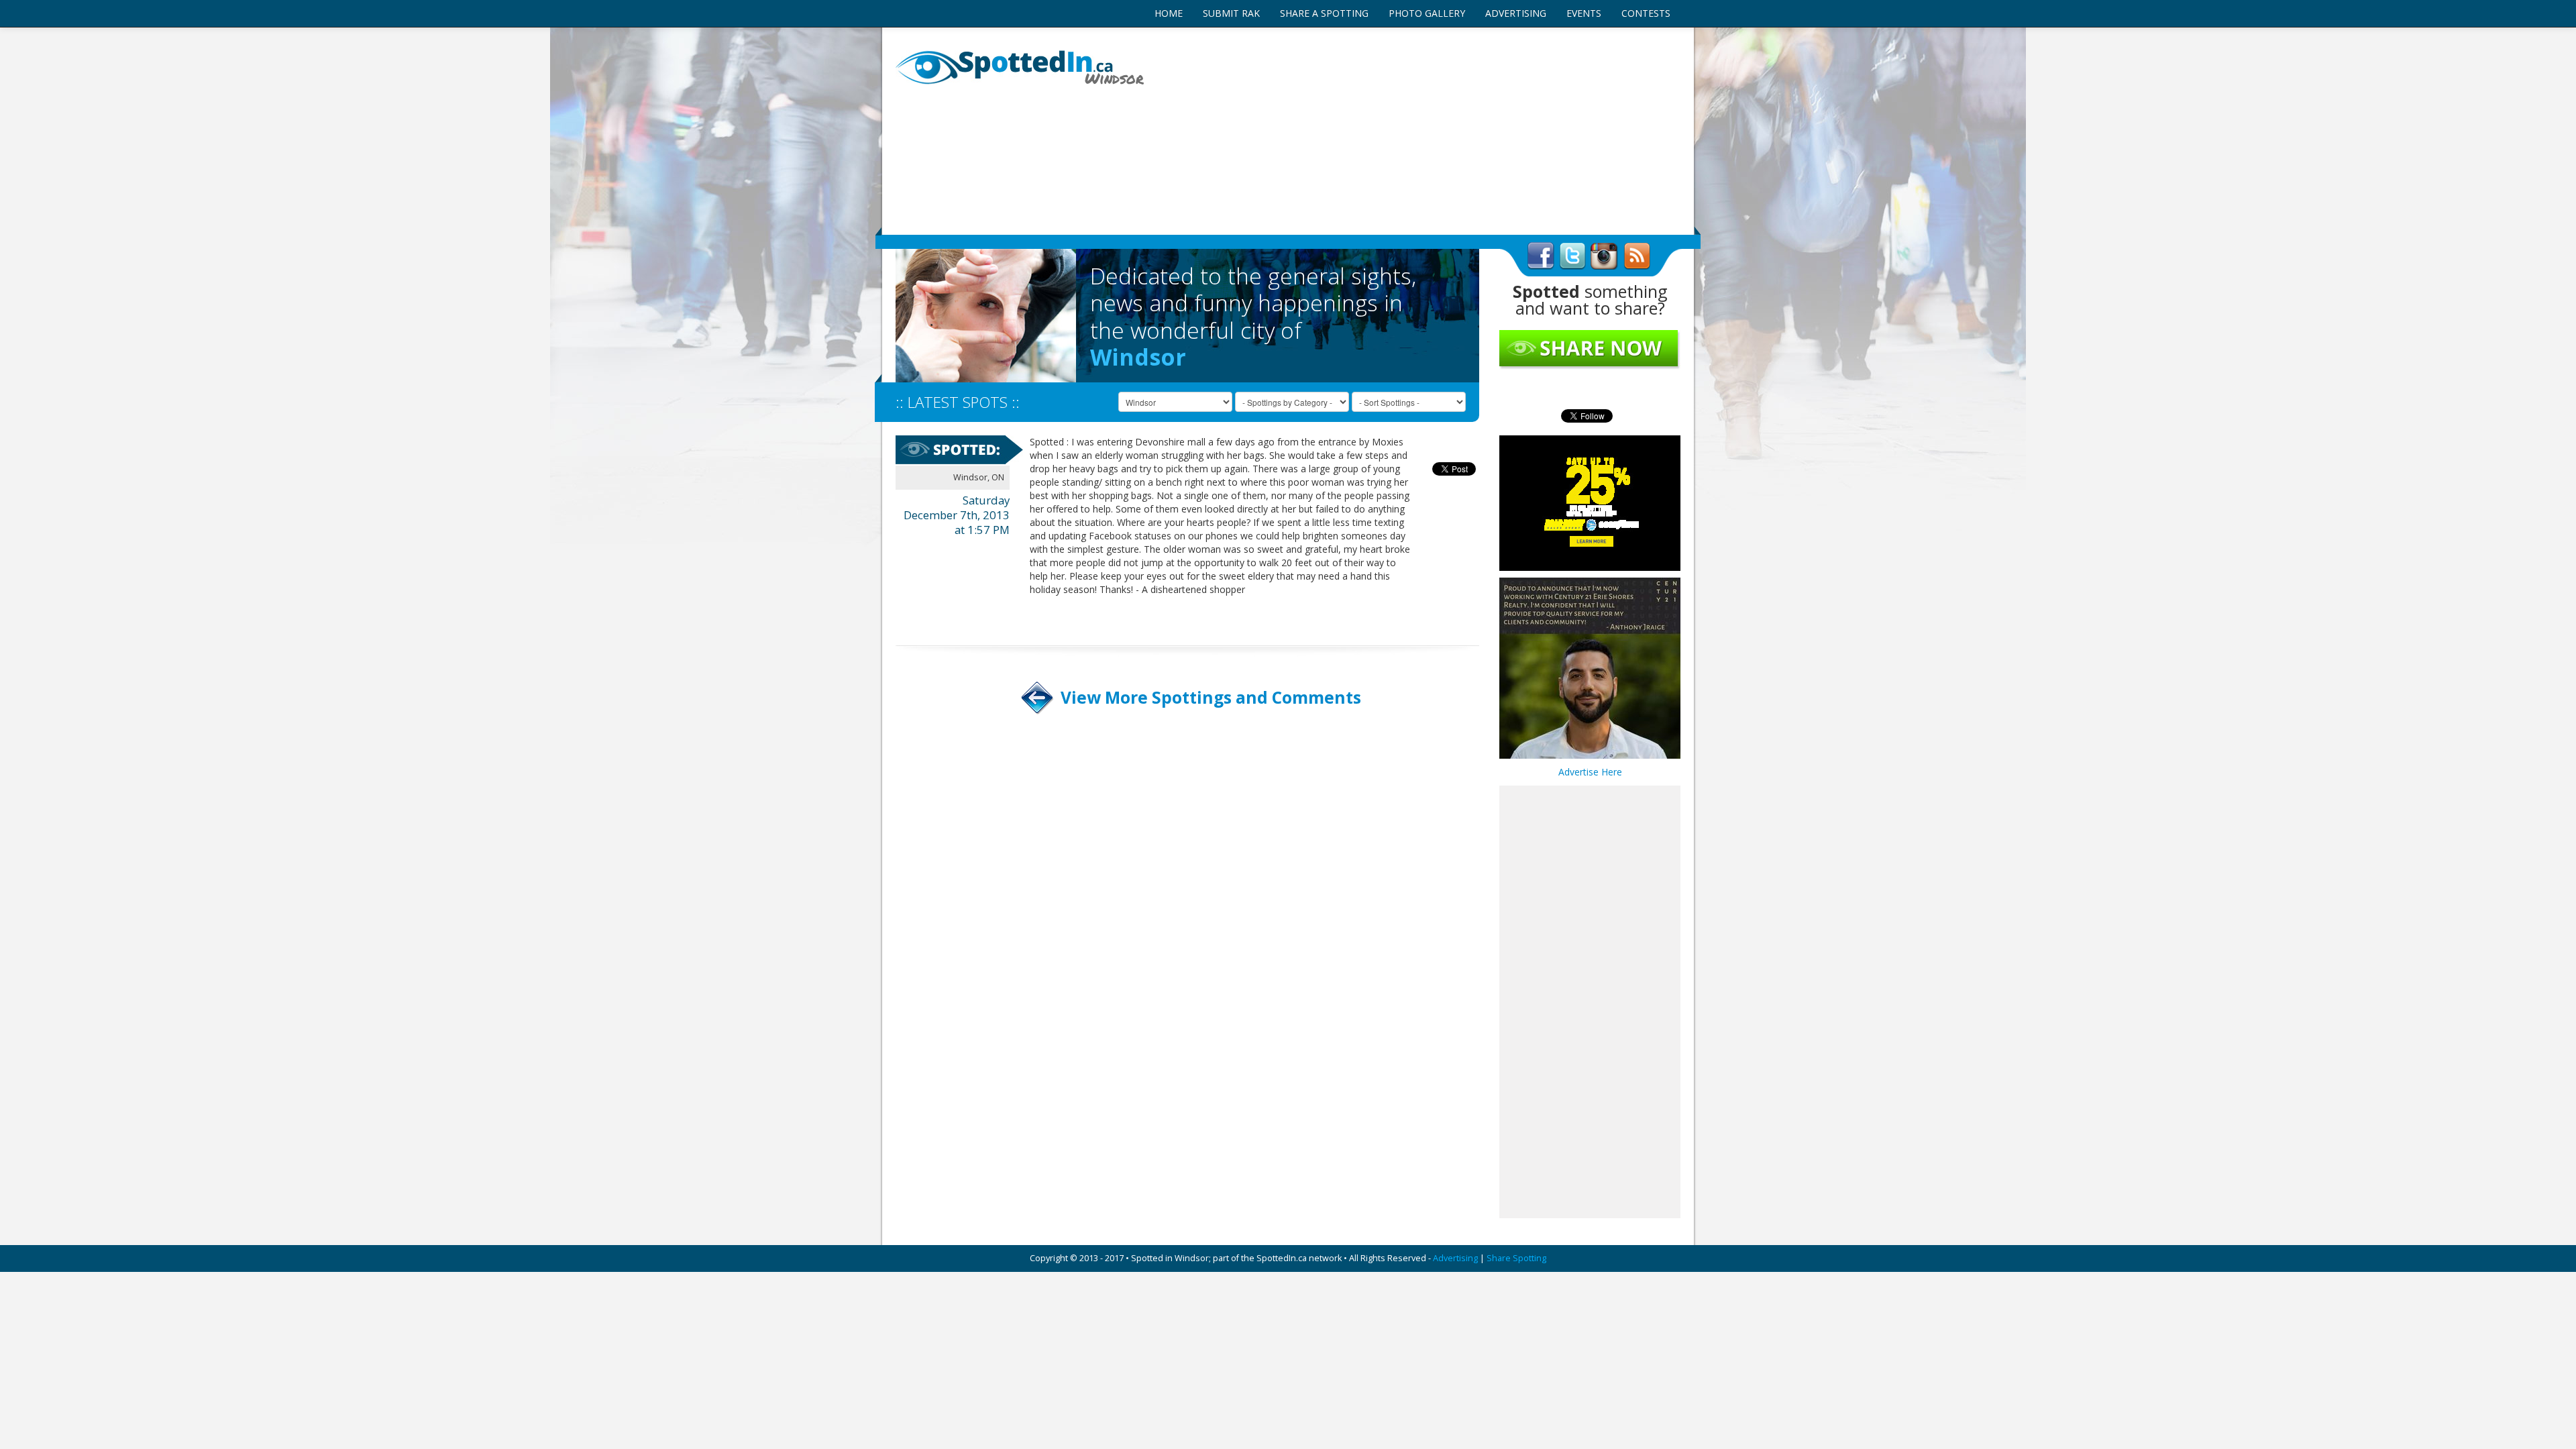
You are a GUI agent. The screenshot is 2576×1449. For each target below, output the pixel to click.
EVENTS (1584, 13)
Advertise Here (1590, 772)
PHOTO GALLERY (1427, 13)
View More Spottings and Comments (1211, 697)
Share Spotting (1516, 1258)
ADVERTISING (1516, 13)
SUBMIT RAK (1231, 13)
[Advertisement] (1422, 131)
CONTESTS (1646, 13)
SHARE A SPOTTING (1324, 13)
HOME (1169, 13)
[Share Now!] (1590, 349)
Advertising (1455, 1258)
